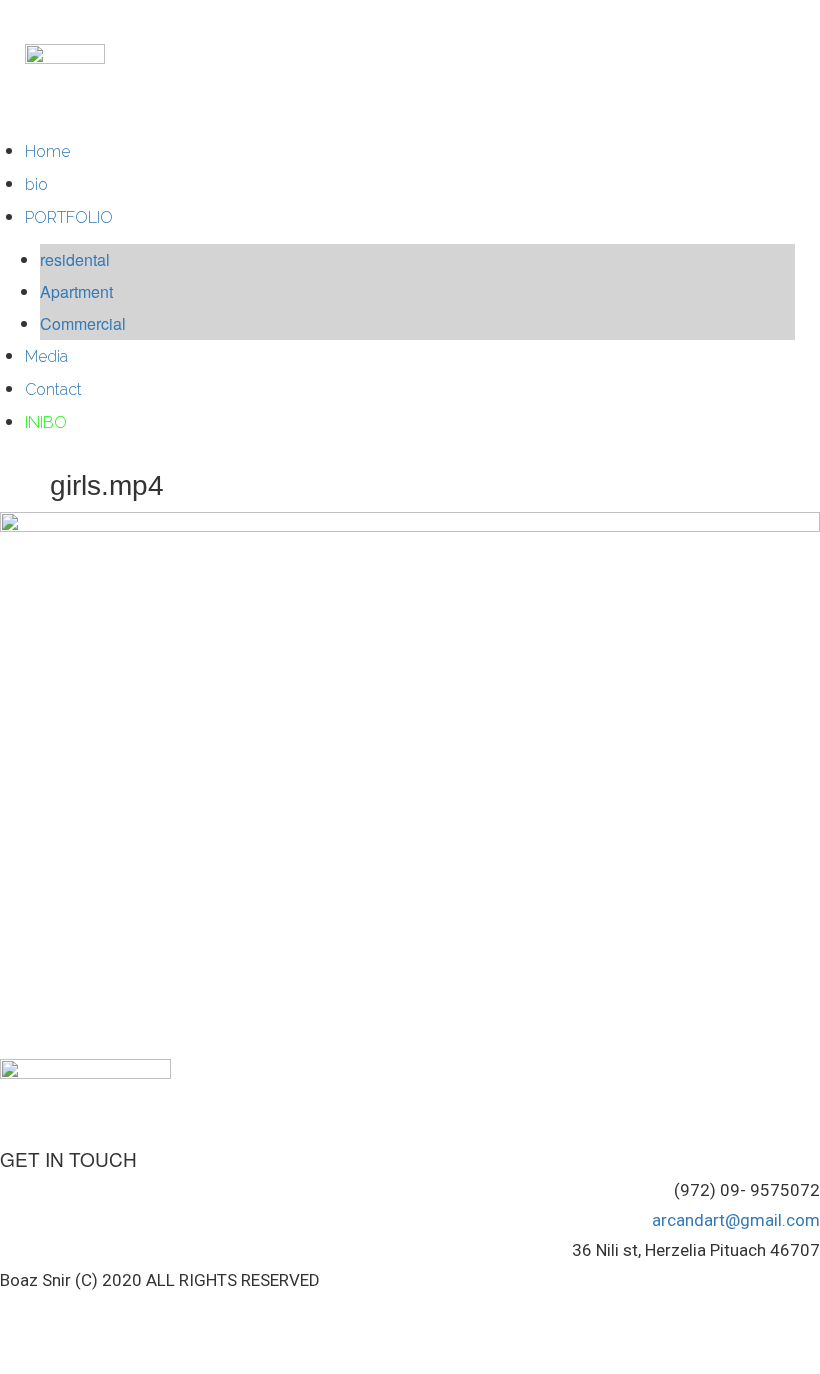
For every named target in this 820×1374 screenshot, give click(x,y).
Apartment (76, 291)
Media (46, 356)
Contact (53, 389)
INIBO (46, 422)
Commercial (83, 323)
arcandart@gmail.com (736, 1220)
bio (36, 184)
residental (75, 259)
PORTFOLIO (69, 217)
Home (47, 151)
